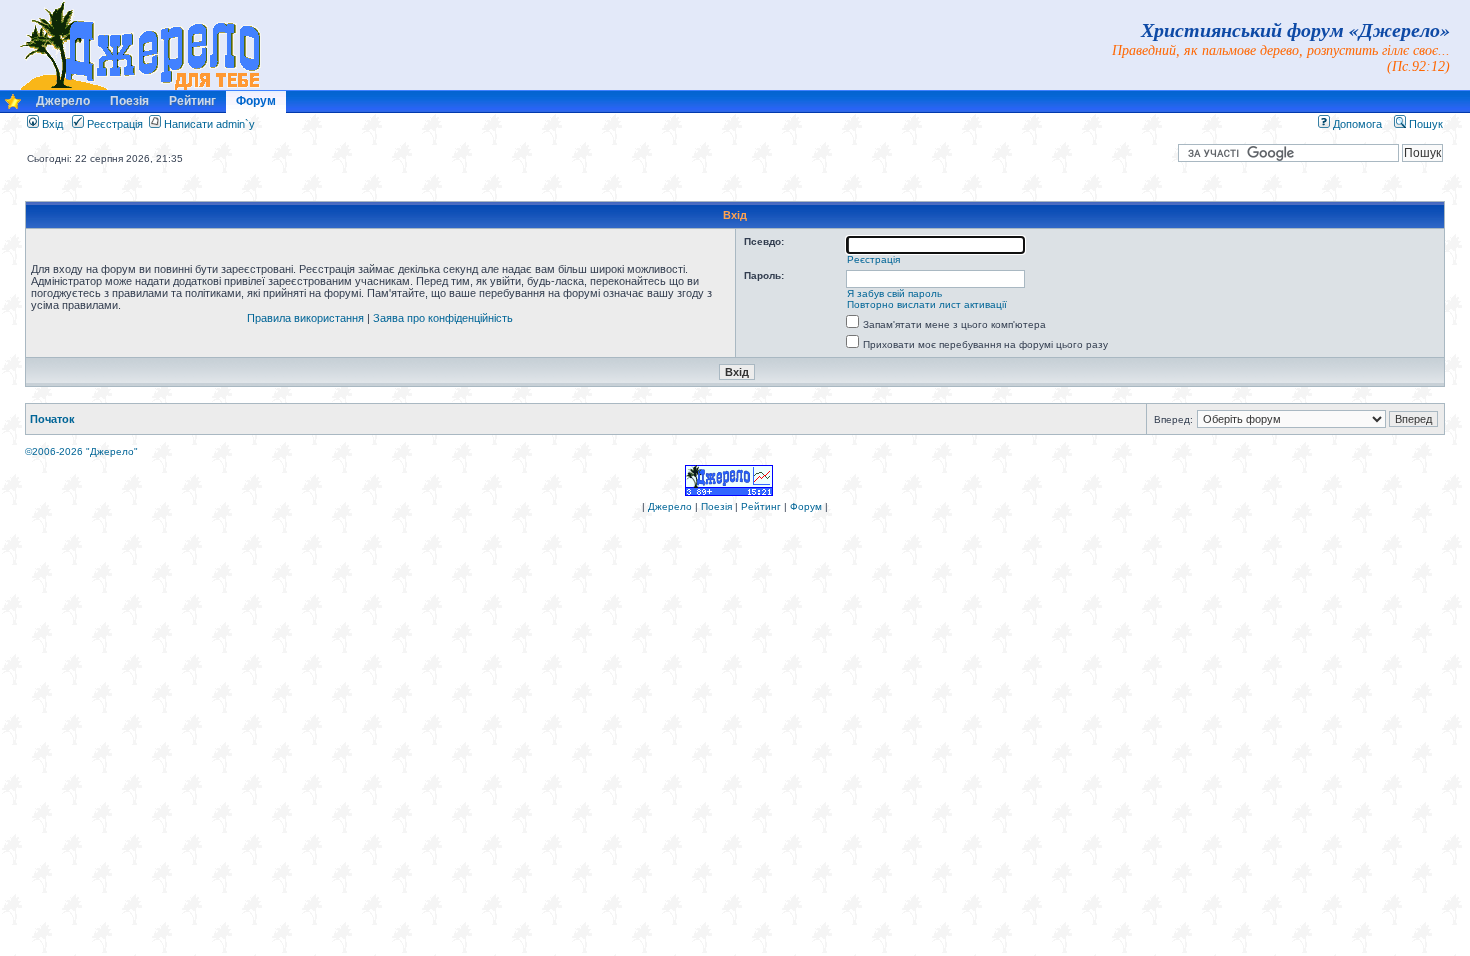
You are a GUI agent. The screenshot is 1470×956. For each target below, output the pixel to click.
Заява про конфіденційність (443, 318)
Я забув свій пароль (894, 293)
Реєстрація (113, 124)
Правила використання (305, 318)
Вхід (51, 124)
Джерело (63, 101)
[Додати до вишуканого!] (13, 106)
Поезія (129, 101)
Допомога (1356, 124)
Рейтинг (192, 101)
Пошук (1424, 124)
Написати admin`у (209, 124)
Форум (256, 101)
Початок (52, 419)
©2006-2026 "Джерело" (81, 451)
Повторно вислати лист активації (927, 304)
